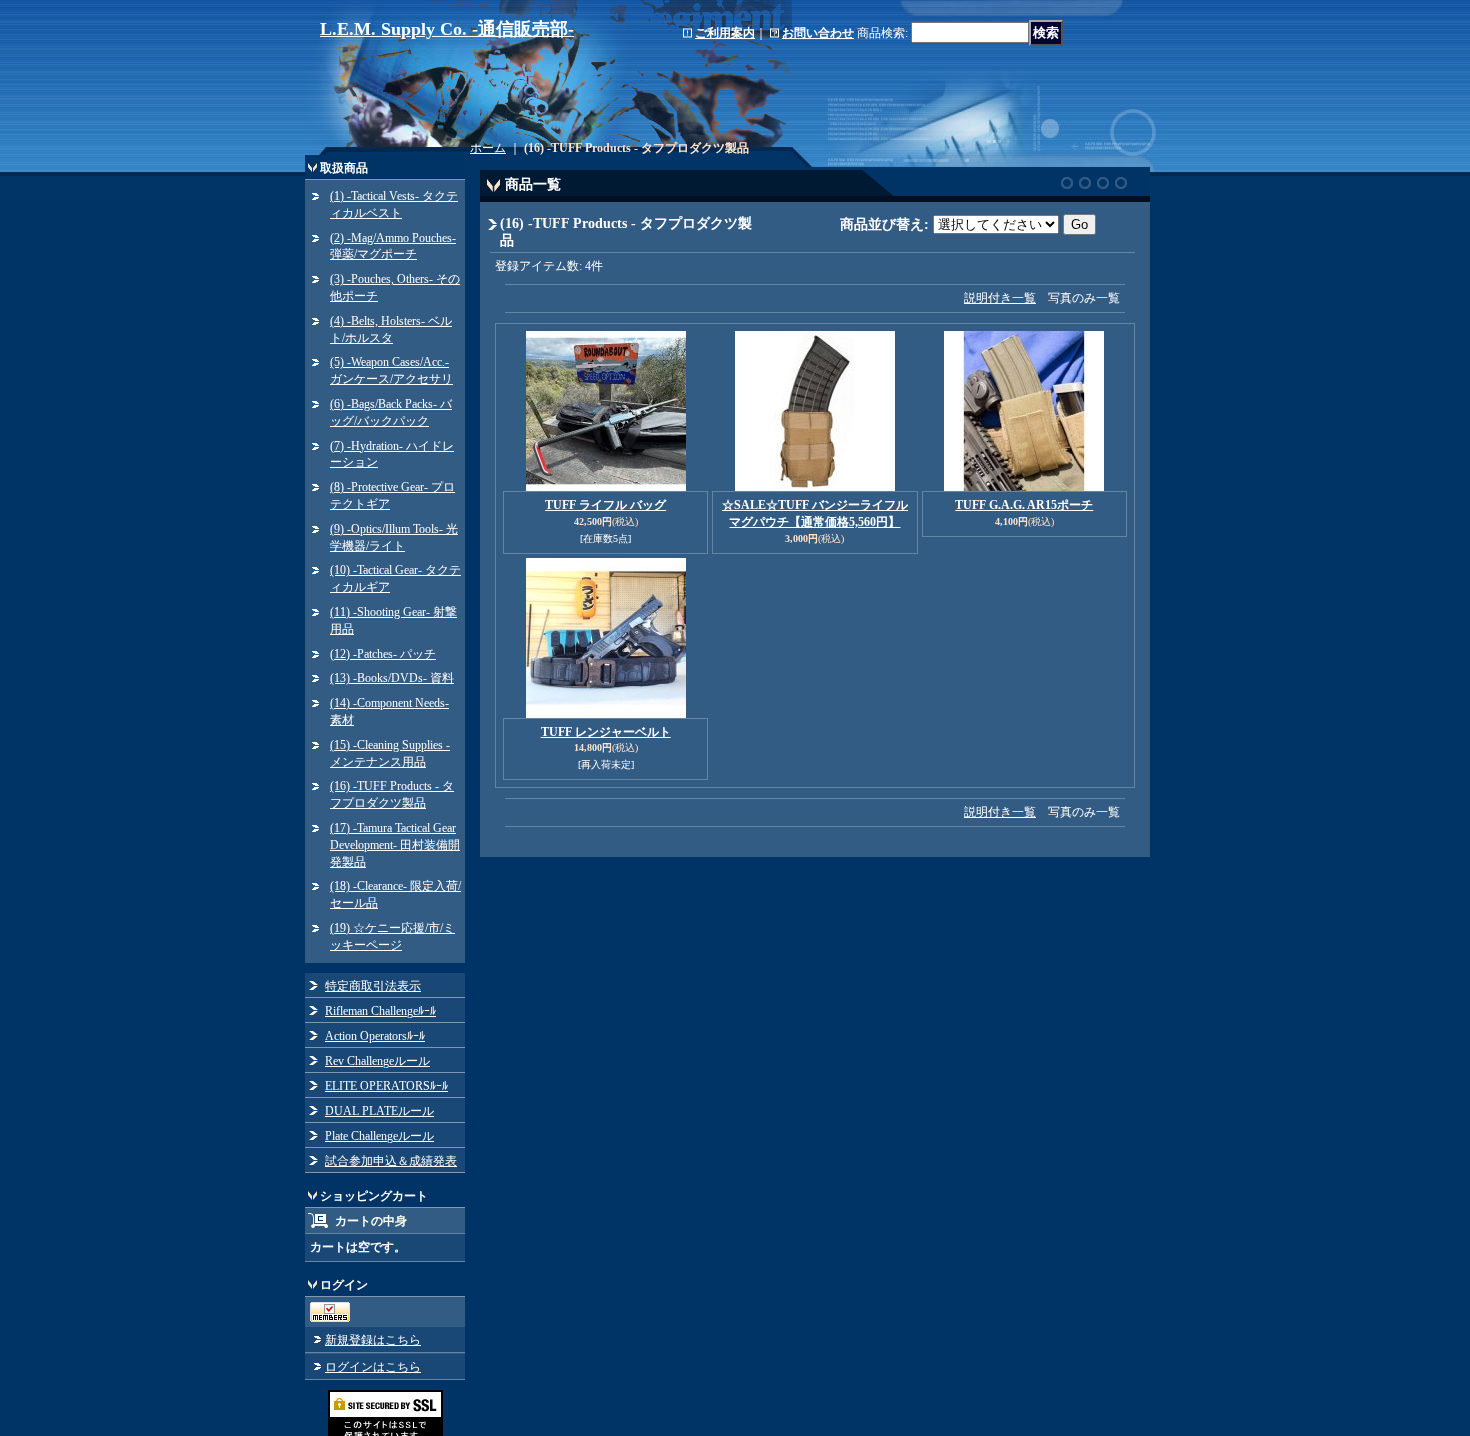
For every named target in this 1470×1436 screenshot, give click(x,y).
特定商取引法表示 (373, 986)
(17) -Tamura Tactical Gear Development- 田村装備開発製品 (395, 845)
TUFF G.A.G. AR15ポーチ (1024, 505)
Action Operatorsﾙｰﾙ (375, 1036)
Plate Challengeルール (379, 1136)
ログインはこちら (373, 1367)
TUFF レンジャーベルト (606, 732)
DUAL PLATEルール (379, 1111)
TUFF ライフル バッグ (605, 505)
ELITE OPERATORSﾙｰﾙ (386, 1086)
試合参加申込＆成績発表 (391, 1161)
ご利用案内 (725, 33)
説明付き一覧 (1000, 298)
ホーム (488, 148)
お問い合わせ (818, 33)
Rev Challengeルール (377, 1061)
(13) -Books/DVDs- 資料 (392, 678)
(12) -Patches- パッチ (383, 654)
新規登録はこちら (373, 1340)
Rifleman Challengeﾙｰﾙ (380, 1011)
